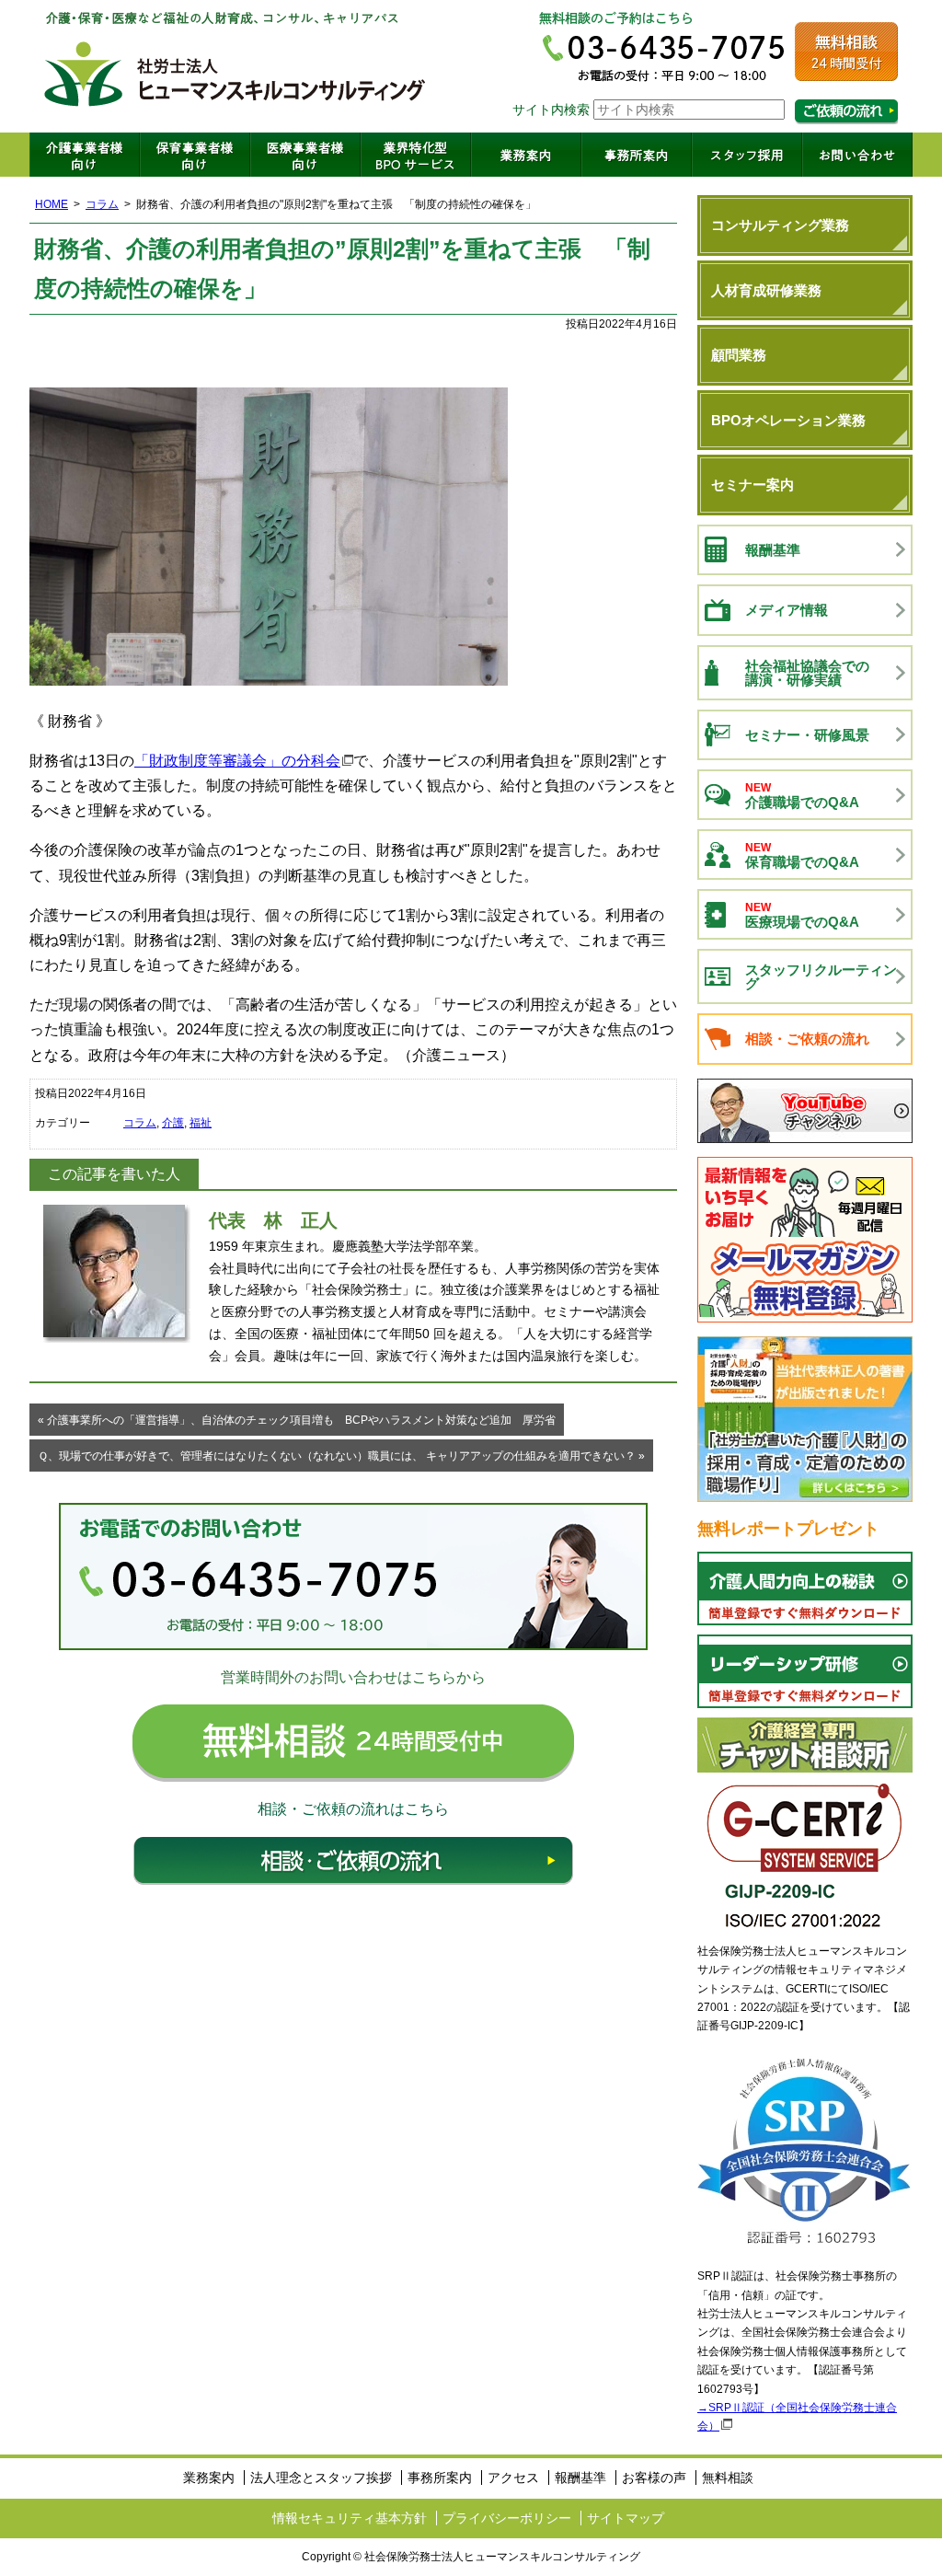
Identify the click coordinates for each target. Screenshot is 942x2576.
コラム (102, 204)
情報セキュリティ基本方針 (350, 2518)
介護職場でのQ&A (802, 796)
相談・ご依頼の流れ (353, 1861)
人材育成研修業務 (766, 290)
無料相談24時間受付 (846, 52)
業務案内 (526, 155)
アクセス (513, 2478)
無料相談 (728, 2478)
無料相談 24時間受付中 (353, 1743)
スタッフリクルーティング (821, 976)
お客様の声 (654, 2478)
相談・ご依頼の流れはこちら (846, 112)
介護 (173, 1123)
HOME (52, 204)
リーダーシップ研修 (805, 1671)
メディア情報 (787, 610)
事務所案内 (637, 155)
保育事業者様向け (195, 155)
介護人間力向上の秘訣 (805, 1588)
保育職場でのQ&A (802, 855)
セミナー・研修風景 (807, 735)
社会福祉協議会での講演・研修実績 (807, 673)
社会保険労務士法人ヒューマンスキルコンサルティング (235, 66)
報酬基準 (773, 550)
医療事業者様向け (305, 155)
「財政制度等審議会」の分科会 (237, 761)
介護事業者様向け (85, 155)
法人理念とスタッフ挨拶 (321, 2478)
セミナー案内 (752, 485)
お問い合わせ (857, 155)
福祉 (201, 1123)
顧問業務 (739, 355)
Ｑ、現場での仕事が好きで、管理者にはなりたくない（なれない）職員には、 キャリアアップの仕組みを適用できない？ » (341, 1456)
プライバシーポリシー (507, 2518)
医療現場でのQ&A (802, 915)
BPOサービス (416, 155)
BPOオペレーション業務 (788, 420)
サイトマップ (626, 2518)
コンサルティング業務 (780, 225)
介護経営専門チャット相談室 (805, 1745)
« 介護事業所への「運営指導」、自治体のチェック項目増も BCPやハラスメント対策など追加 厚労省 (297, 1420)
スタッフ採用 (747, 155)
